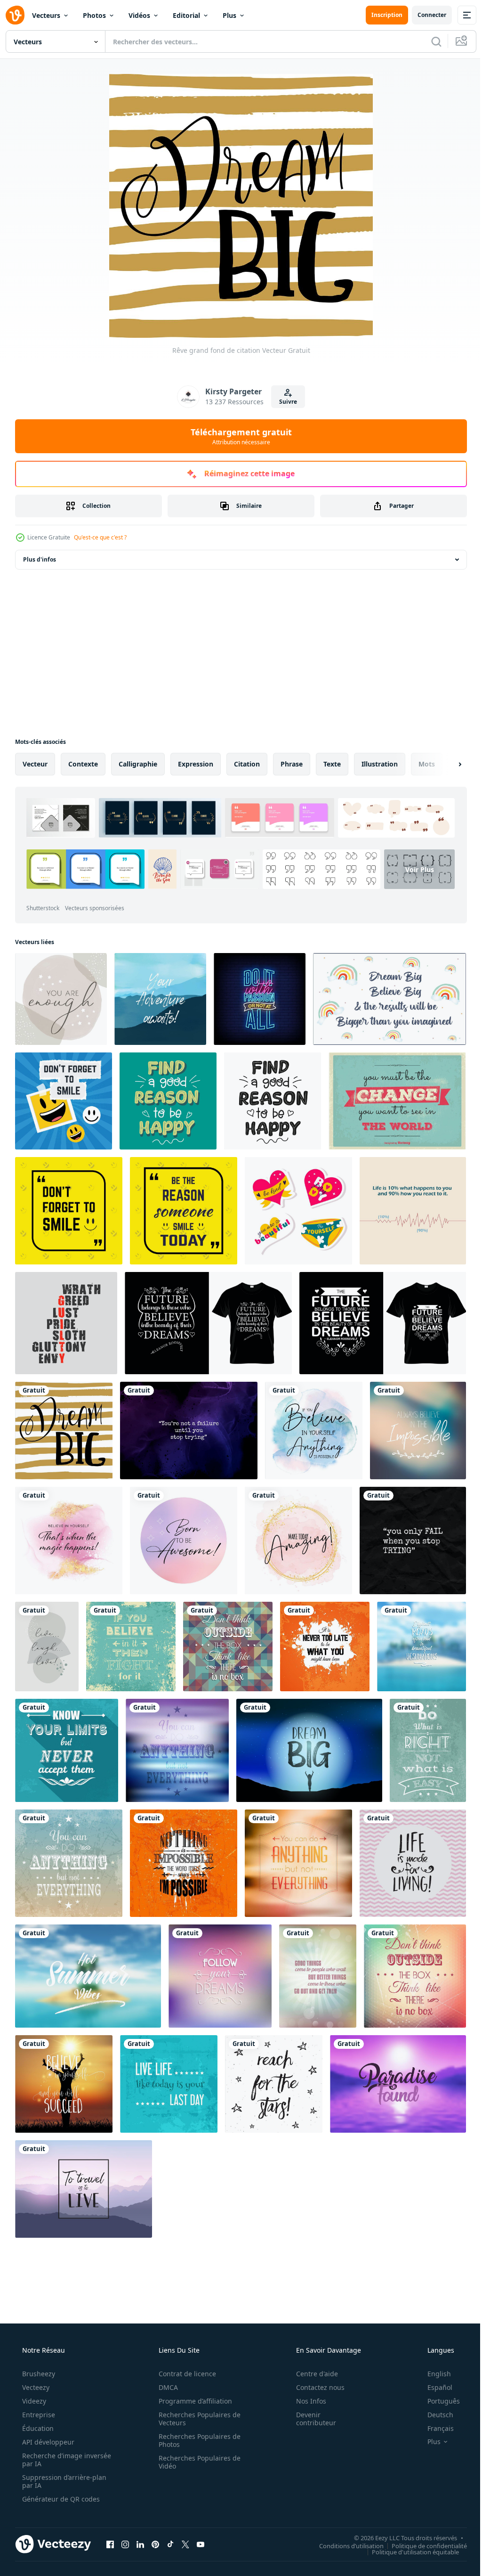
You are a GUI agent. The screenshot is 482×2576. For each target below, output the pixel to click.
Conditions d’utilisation (344, 2545)
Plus (229, 15)
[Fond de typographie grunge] (131, 1647)
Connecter (425, 15)
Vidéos (139, 15)
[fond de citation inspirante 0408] (61, 999)
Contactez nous (314, 2387)
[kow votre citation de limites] (67, 1750)
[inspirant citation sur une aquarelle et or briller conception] (69, 1541)
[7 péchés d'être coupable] (66, 1323)
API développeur (47, 2442)
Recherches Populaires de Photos (196, 2440)
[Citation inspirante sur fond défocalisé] (422, 1647)
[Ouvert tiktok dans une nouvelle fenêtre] (170, 2544)
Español (434, 2387)
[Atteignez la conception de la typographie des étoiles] (274, 2084)
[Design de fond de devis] (298, 1863)
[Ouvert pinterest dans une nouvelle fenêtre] (155, 2544)
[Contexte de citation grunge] (415, 1976)
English (433, 2374)
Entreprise (38, 2415)
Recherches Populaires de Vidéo (196, 2462)
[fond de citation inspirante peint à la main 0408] (47, 1647)
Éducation (37, 2428)
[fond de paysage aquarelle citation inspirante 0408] (160, 999)
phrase (292, 764)
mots (427, 764)
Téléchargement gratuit (237, 436)
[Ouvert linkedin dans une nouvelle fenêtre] (140, 2544)
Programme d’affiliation (192, 2401)
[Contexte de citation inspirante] (228, 1647)
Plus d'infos (40, 559)
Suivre (285, 402)
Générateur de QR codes (60, 2499)
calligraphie (138, 764)
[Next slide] (445, 764)
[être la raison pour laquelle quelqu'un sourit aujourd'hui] (184, 1211)
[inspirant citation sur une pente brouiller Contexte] (418, 1431)
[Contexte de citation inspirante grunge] (325, 1647)
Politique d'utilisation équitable (408, 2552)
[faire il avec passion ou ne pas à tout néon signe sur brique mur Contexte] (260, 999)
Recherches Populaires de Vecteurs (196, 2419)
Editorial (186, 15)
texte (332, 764)
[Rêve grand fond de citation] (64, 1431)
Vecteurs (46, 15)
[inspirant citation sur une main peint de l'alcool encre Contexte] (189, 1431)
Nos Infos (305, 2401)
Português (438, 2401)
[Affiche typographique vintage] (397, 1101)
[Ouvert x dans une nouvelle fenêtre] (185, 2544)
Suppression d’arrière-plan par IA (63, 2481)
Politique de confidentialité (422, 2545)
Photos (94, 15)
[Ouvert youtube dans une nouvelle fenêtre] (201, 2544)
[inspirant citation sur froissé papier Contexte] (413, 1541)
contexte (83, 764)
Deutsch (434, 2415)
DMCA (165, 2387)
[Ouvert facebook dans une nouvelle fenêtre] (110, 2544)
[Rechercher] (429, 41)
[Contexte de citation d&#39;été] (88, 1976)
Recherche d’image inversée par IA (51, 2460)
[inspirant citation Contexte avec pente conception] (184, 1541)
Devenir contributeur (310, 2419)
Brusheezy (38, 2374)
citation (247, 764)
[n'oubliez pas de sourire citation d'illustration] (64, 1101)
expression (196, 764)
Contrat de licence (184, 2374)
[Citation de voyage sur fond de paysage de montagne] (84, 2189)
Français (434, 2428)
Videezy (33, 2401)
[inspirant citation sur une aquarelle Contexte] (314, 1431)
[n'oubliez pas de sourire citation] (69, 1211)
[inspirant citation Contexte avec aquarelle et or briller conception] (298, 1541)
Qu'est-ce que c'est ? (100, 537)
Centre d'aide (311, 2374)
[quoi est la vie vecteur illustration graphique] (413, 1211)
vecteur (35, 764)
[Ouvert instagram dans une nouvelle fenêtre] (125, 2544)
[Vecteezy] (15, 15)
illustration (380, 764)
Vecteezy (35, 2387)
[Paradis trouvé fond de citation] (398, 2084)
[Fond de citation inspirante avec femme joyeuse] (64, 2084)
